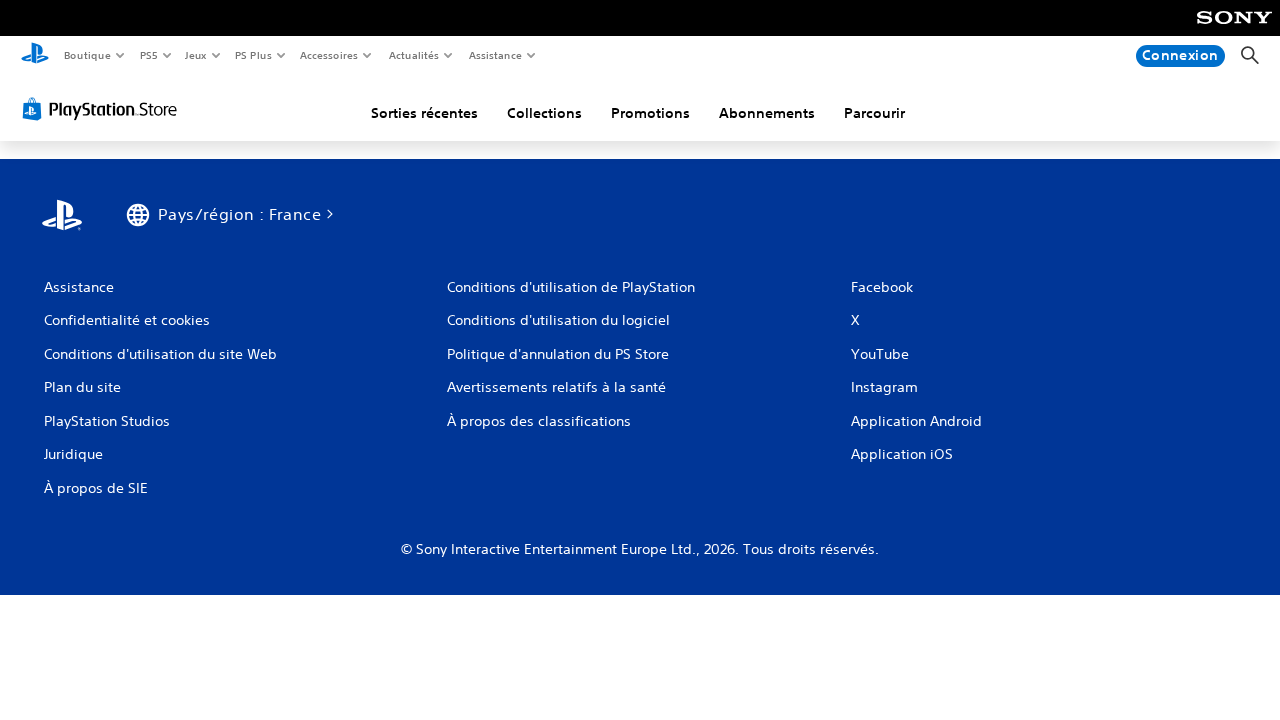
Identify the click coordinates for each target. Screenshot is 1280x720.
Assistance (494, 55)
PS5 (148, 55)
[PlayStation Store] (104, 109)
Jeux (196, 55)
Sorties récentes (424, 113)
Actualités (413, 55)
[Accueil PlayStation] (35, 56)
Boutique (86, 55)
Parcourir (874, 113)
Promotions (650, 113)
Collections (544, 113)
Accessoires (329, 55)
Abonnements (767, 113)
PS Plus (253, 55)
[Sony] (1234, 31)
